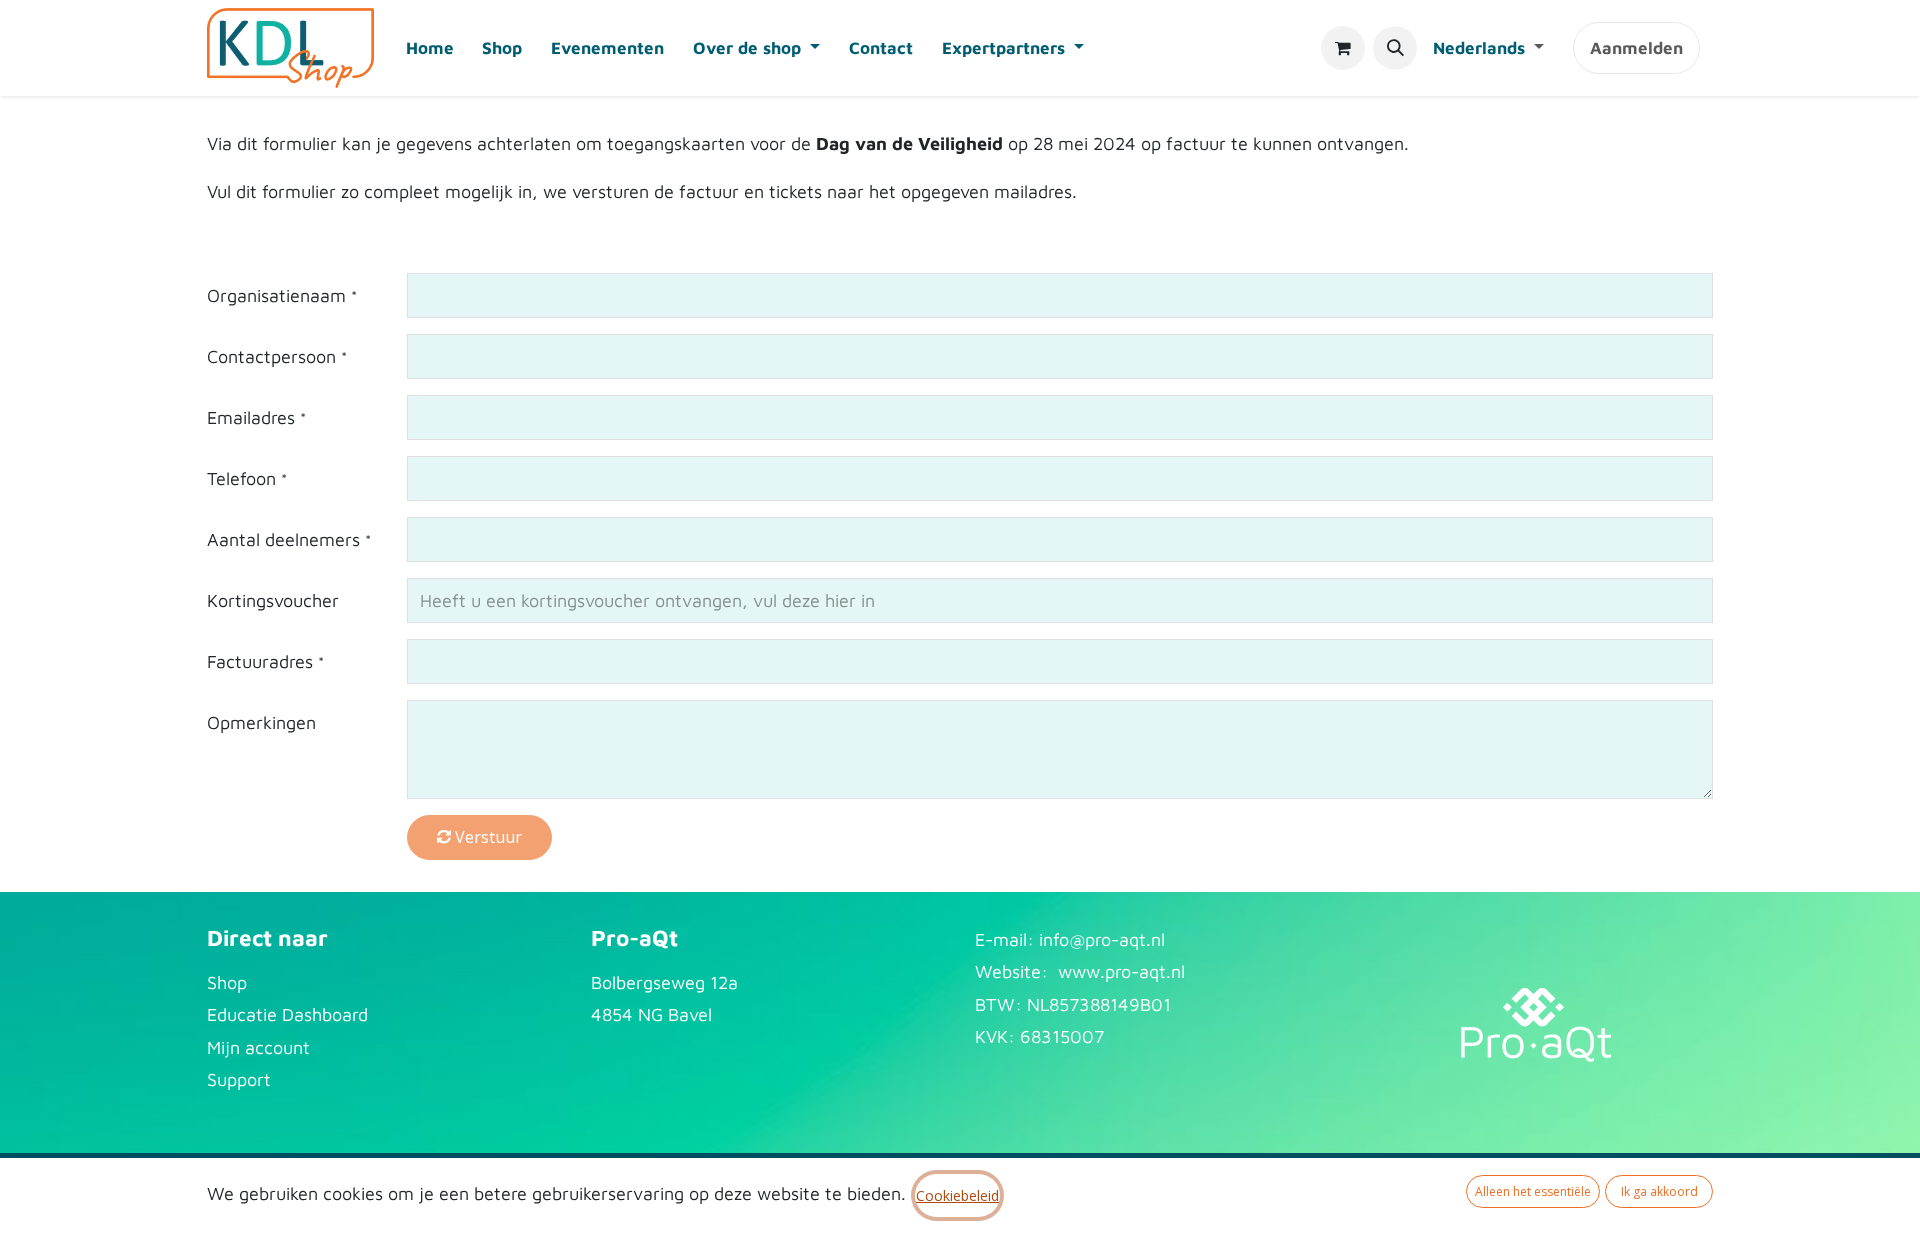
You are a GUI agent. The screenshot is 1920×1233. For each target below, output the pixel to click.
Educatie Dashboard (287, 1014)
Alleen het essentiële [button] (1533, 1191)
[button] (1395, 48)
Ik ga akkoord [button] (1659, 1191)
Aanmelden (1636, 48)
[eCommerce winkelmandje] (1343, 48)
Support (239, 1079)
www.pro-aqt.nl (1121, 971)
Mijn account (258, 1047)
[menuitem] (430, 48)
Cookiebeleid (957, 1195)
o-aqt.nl (1133, 939)
